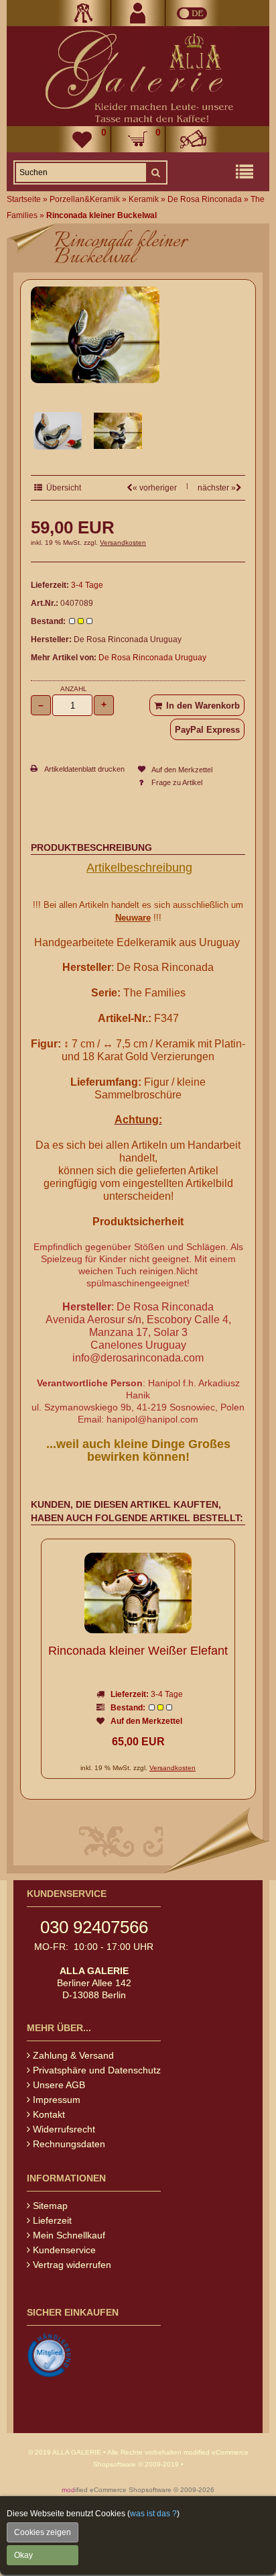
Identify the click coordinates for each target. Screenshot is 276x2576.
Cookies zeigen (43, 2532)
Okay (23, 2555)
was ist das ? (153, 2514)
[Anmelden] (84, 13)
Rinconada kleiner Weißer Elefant (138, 1651)
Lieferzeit (52, 2220)
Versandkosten (123, 543)
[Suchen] (155, 172)
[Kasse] (192, 139)
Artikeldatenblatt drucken (84, 769)
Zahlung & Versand (73, 2055)
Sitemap (50, 2206)
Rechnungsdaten (69, 2144)
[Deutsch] (192, 13)
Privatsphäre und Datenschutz (97, 2070)
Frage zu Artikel (177, 782)
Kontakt (49, 2114)
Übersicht (62, 488)
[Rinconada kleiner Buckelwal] (95, 380)
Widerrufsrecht (64, 2129)
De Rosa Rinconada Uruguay (152, 658)
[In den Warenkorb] (197, 705)
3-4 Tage (87, 585)
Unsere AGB (59, 2085)
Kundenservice (64, 2250)
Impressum (57, 2100)
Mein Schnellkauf (69, 2235)
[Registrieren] (138, 13)
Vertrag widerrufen (72, 2265)
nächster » (217, 488)
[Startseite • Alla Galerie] (138, 76)
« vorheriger (155, 488)
